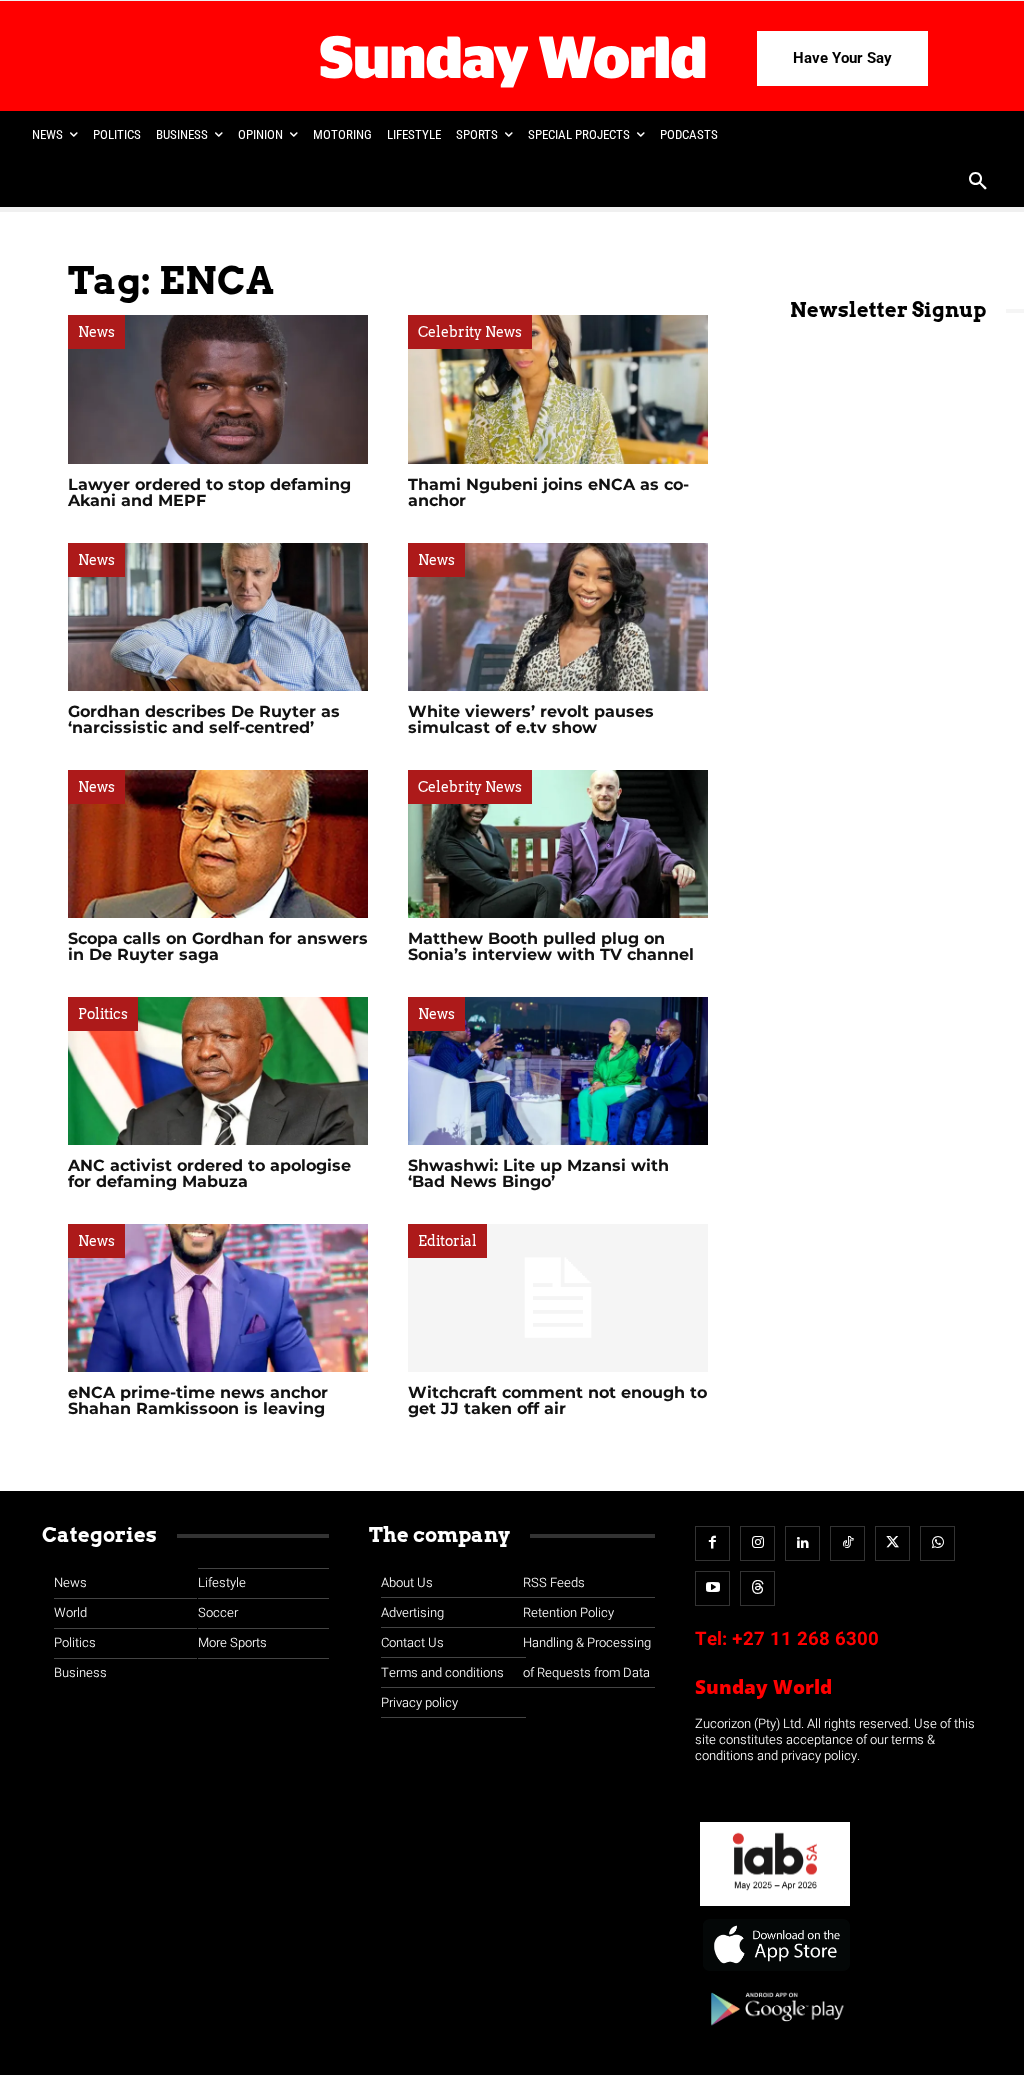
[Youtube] (712, 1588)
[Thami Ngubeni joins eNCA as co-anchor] (558, 389)
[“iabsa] (775, 1906)
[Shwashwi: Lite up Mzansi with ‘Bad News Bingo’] (558, 1071)
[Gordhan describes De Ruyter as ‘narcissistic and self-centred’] (218, 617)
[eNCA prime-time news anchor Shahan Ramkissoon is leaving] (218, 1298)
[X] (892, 1543)
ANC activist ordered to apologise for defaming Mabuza (209, 1173)
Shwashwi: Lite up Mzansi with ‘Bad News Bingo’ (538, 1173)
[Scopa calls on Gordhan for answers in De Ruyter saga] (218, 844)
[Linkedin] (802, 1543)
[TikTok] (847, 1543)
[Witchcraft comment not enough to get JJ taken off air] (558, 1298)
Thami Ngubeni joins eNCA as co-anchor (548, 492)
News (96, 332)
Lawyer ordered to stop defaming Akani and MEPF (209, 492)
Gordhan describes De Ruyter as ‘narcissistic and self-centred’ (204, 719)
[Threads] (757, 1588)
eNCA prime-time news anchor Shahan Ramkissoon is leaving (198, 1400)
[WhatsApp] (937, 1543)
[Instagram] (757, 1543)
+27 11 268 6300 (805, 1639)
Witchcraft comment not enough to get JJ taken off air (557, 1400)
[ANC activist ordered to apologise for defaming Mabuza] (218, 1071)
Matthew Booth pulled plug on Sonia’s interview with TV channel (551, 946)
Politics (103, 1014)
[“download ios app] (775, 1971)
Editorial (447, 1241)
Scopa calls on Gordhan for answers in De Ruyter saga (218, 946)
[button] (978, 183)
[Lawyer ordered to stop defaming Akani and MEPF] (218, 389)
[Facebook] (712, 1543)
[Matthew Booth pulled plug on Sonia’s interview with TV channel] (558, 844)
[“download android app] (775, 2032)
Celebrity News (470, 332)
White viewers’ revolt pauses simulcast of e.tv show (531, 719)
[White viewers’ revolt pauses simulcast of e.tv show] (558, 617)
